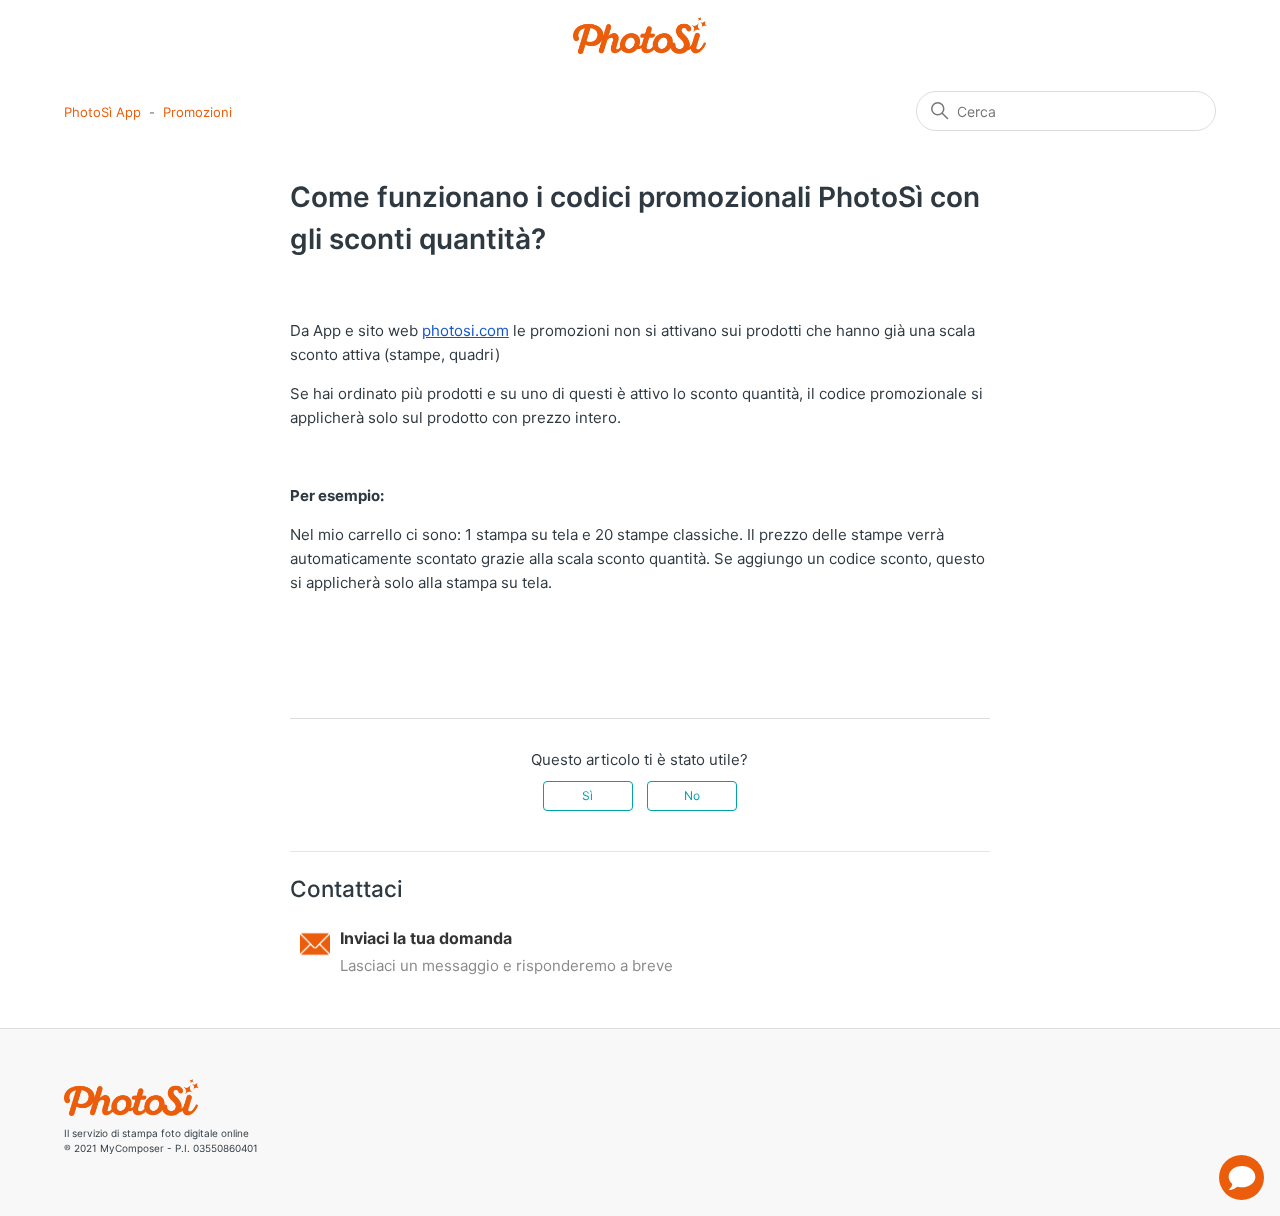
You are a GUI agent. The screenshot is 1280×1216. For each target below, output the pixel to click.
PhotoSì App (102, 112)
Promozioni (197, 112)
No (692, 795)
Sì (587, 795)
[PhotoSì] (640, 35)
